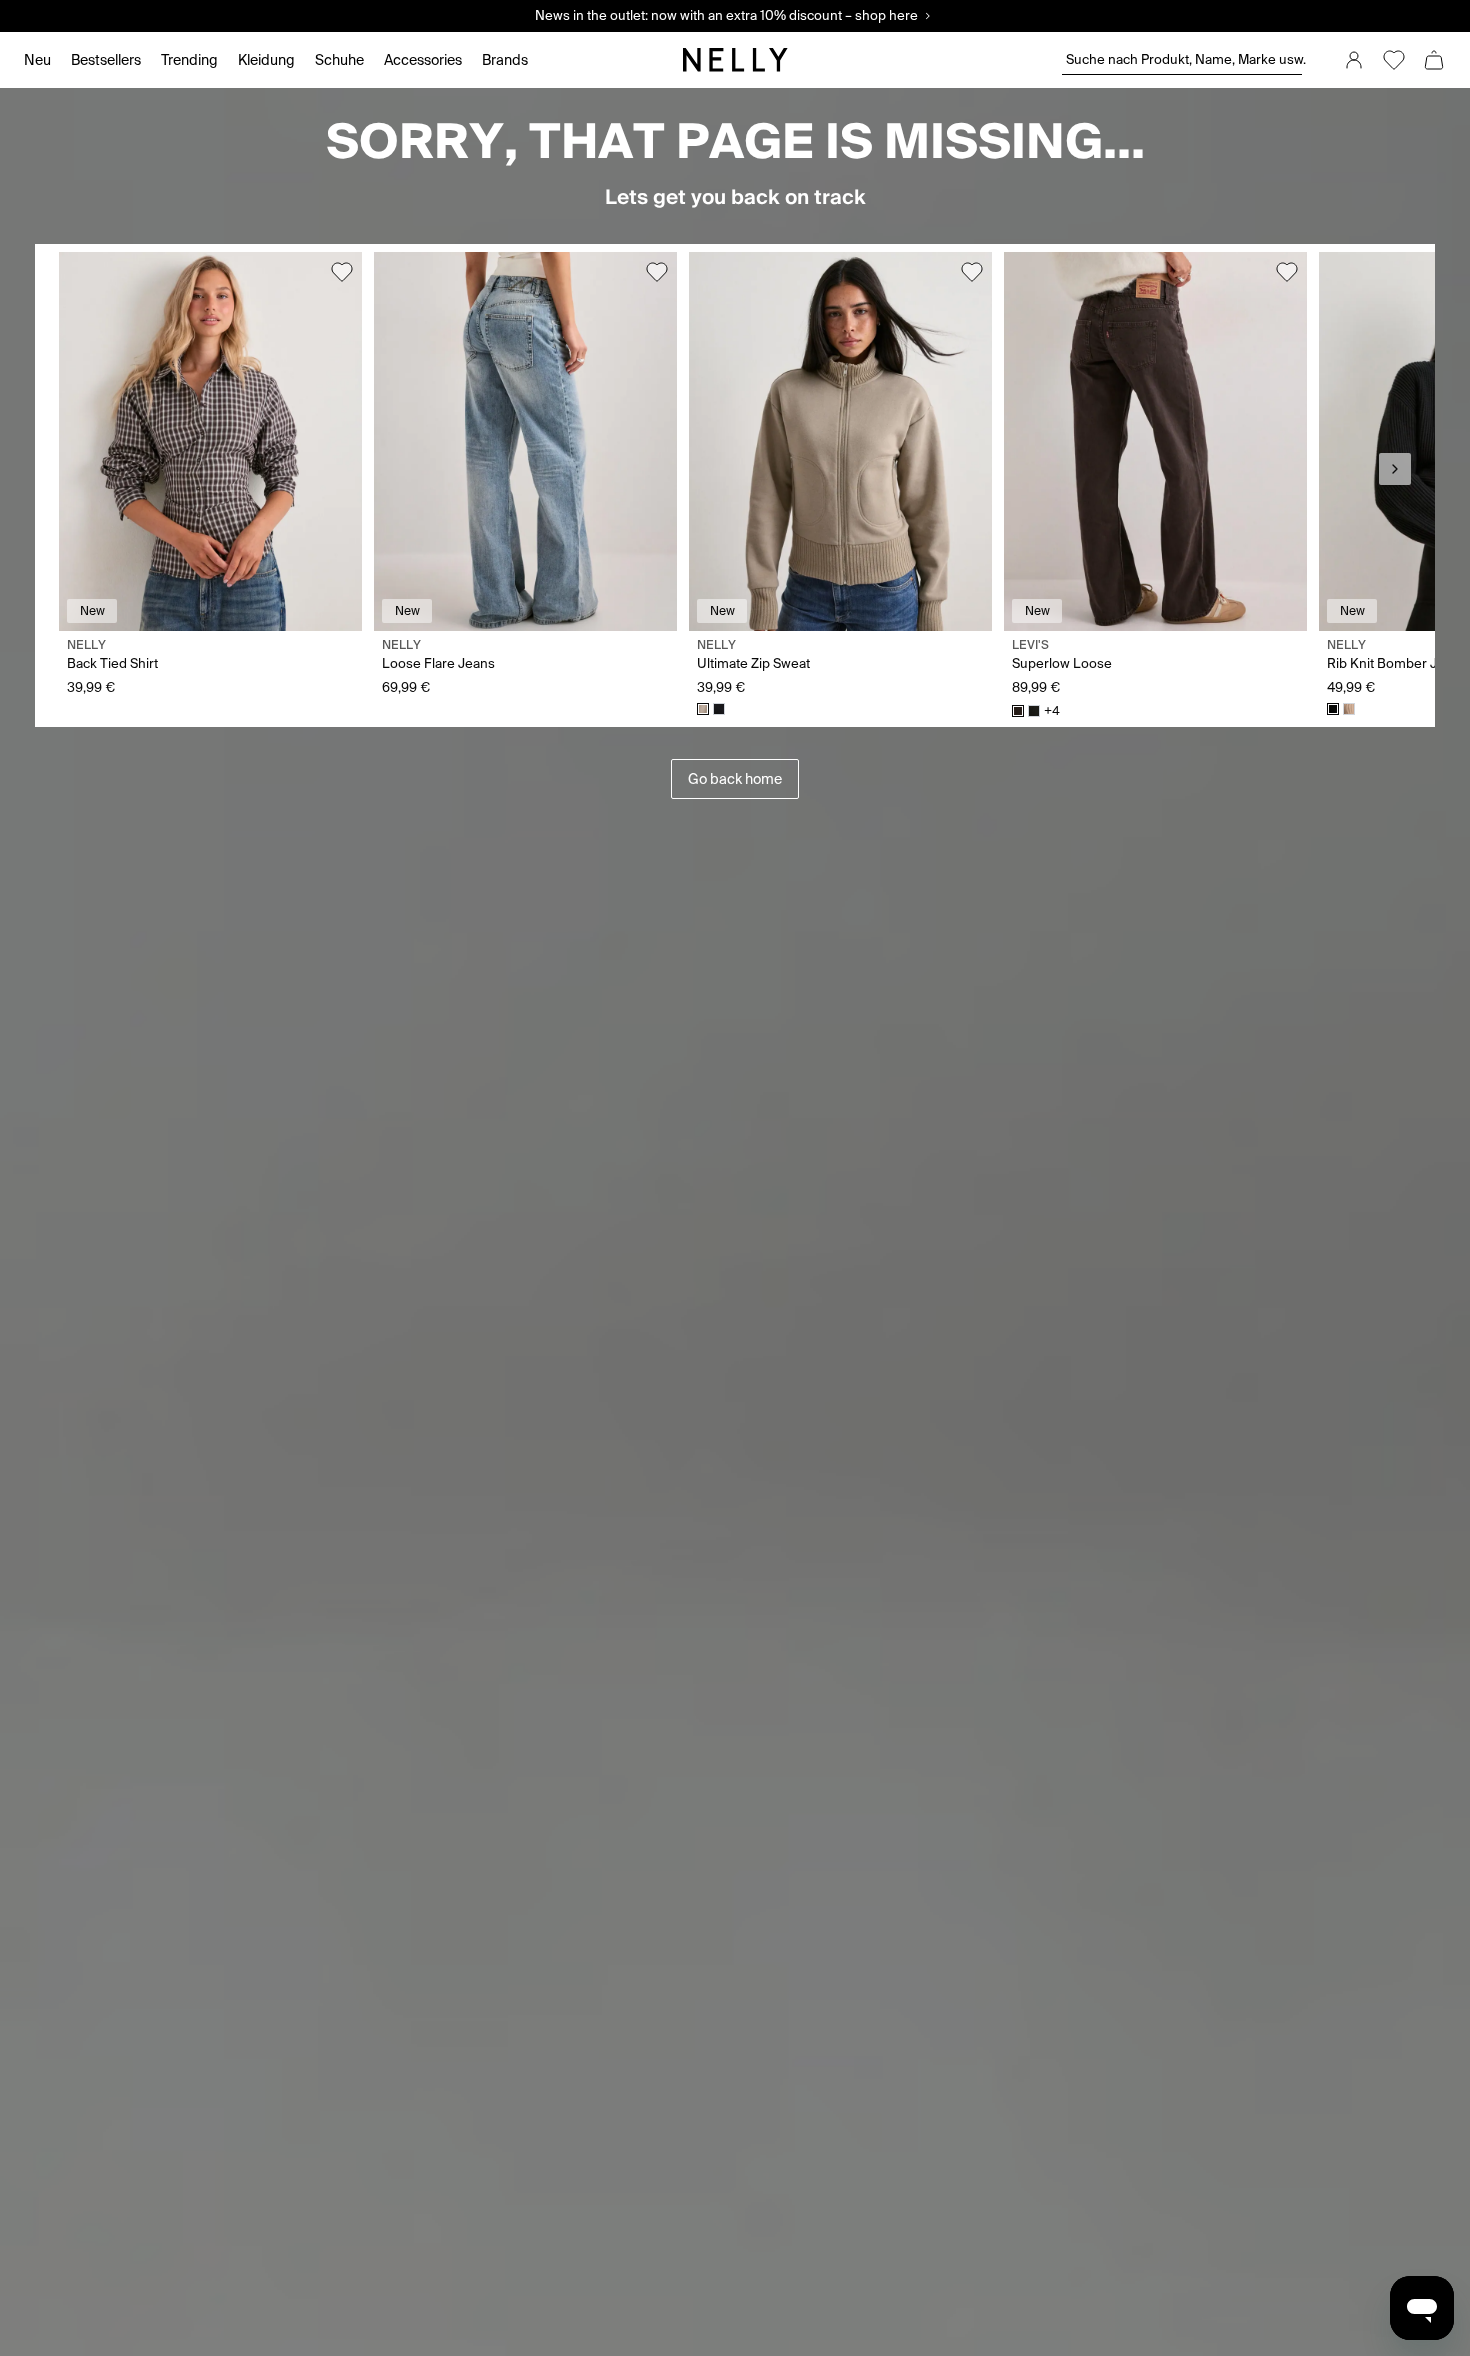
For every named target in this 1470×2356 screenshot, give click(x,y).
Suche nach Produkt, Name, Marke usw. (1184, 59)
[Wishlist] (1394, 60)
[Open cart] (1434, 60)
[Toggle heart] (342, 272)
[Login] (1354, 60)
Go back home (735, 779)
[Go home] (735, 60)
